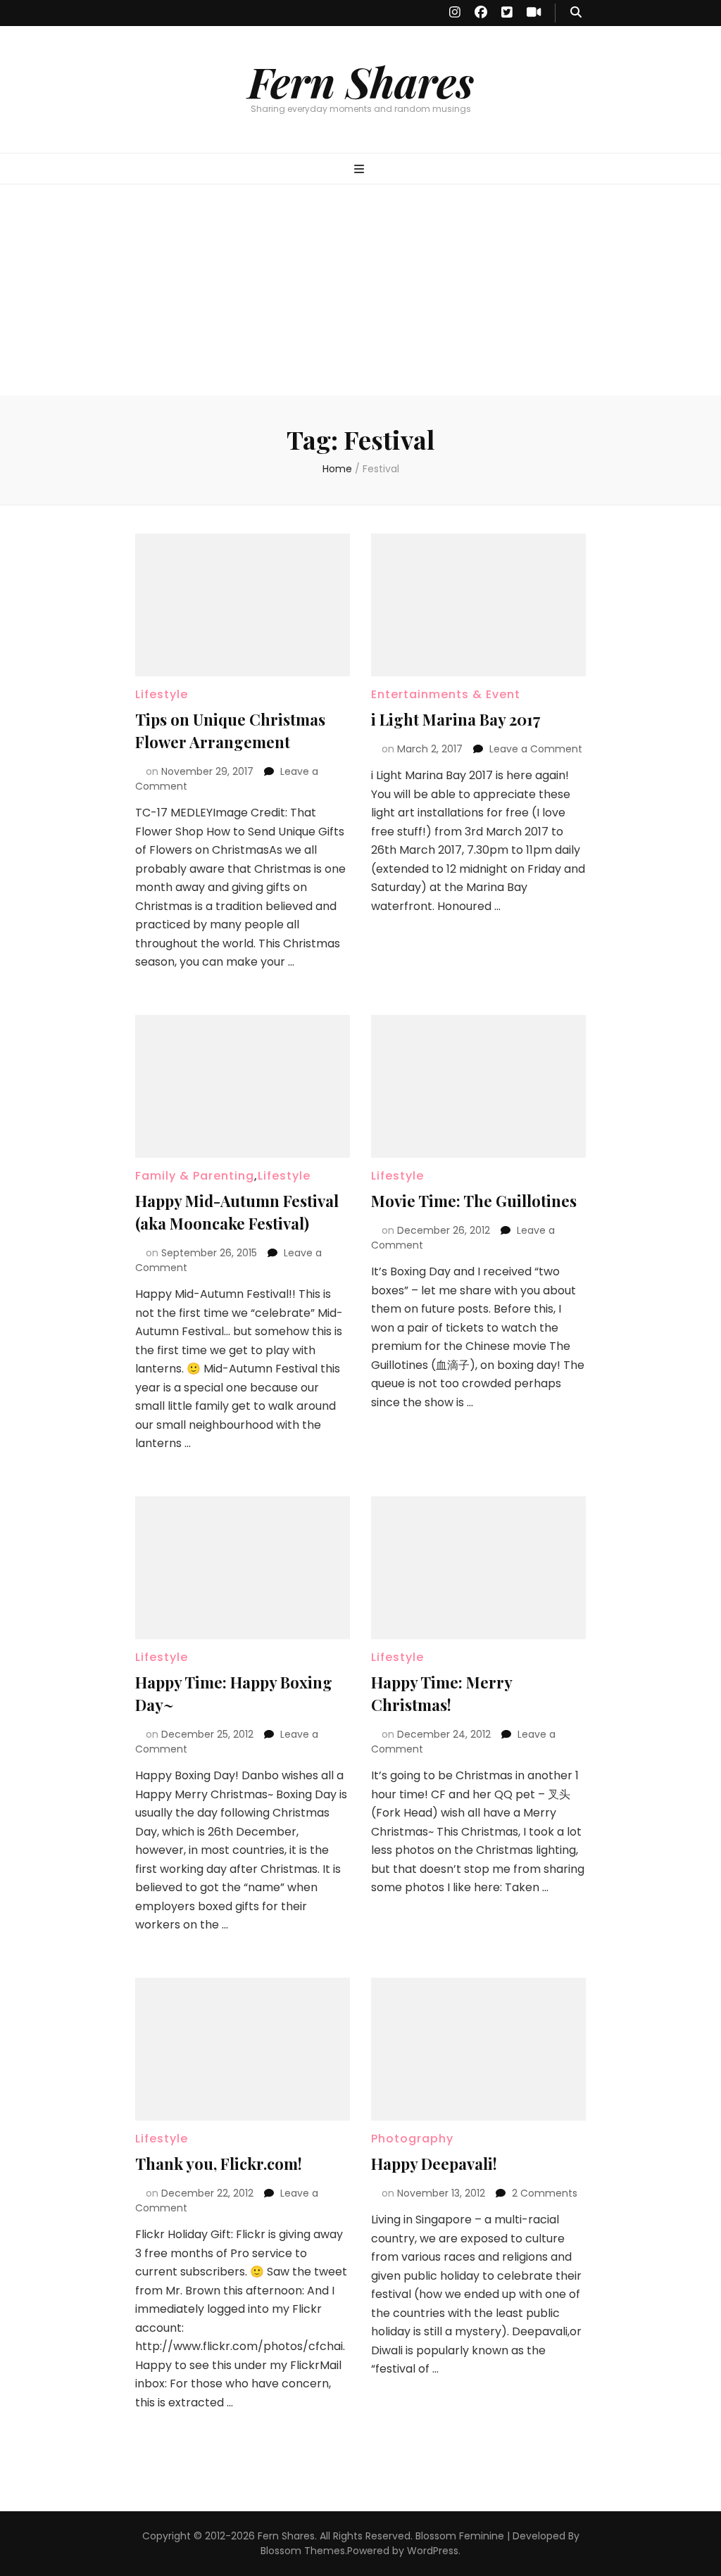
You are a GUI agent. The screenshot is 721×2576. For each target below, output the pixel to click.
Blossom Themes (303, 2551)
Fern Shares (361, 81)
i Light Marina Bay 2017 (456, 719)
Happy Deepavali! (434, 2164)
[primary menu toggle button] (361, 170)
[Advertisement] (360, 290)
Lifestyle (162, 694)
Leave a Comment (536, 749)
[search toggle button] (576, 13)
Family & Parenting (195, 1176)
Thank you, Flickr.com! (219, 2164)
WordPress (433, 2551)
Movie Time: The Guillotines (474, 1201)
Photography (412, 2139)
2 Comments (545, 2193)
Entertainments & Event (446, 694)
